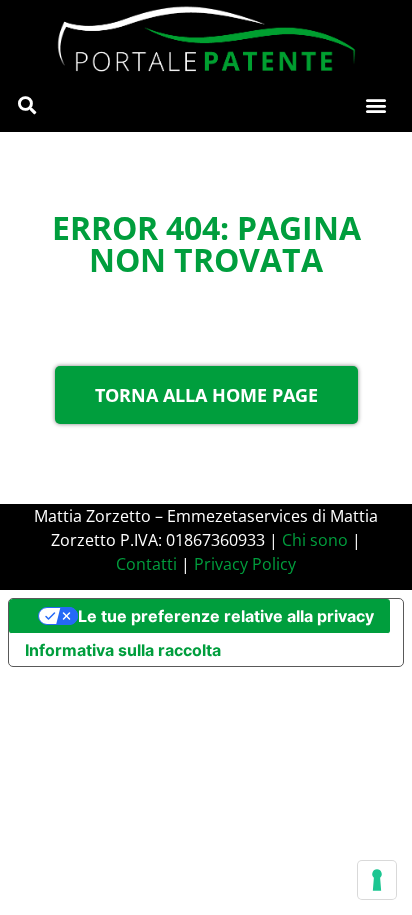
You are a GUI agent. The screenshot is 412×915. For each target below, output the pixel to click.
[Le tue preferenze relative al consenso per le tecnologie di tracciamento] (377, 880)
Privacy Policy (245, 564)
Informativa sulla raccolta (123, 650)
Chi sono (315, 540)
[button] (26, 105)
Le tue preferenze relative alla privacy (226, 616)
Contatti (146, 564)
